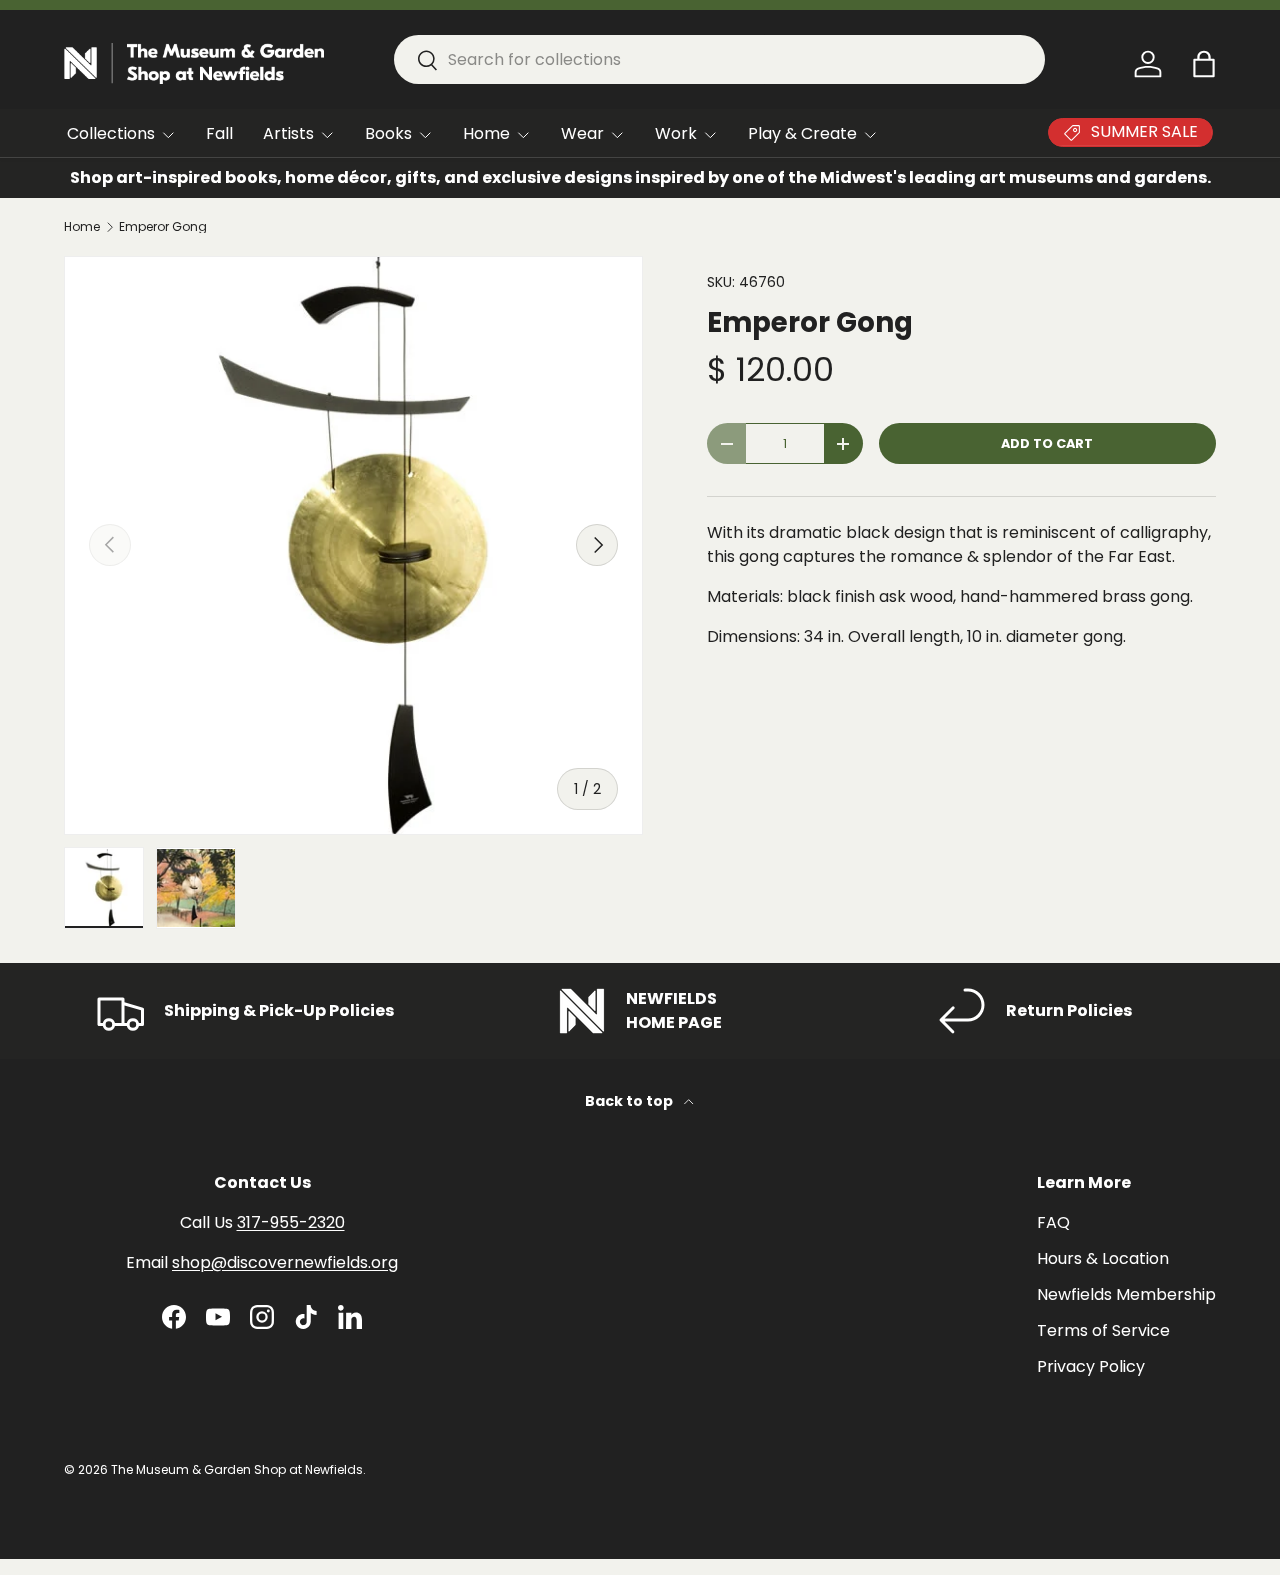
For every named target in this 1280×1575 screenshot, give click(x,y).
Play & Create (802, 133)
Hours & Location (1103, 1258)
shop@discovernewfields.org (285, 1262)
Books (388, 133)
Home (486, 133)
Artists (288, 133)
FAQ (1053, 1222)
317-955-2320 (291, 1222)
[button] (1204, 64)
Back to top (630, 1101)
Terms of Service (1103, 1330)
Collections (111, 133)
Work (676, 133)
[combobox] (719, 59)
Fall (219, 133)
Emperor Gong (163, 227)
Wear (582, 133)
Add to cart (1047, 443)
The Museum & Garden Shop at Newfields (237, 1469)
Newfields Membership (1126, 1294)
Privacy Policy (1091, 1366)
